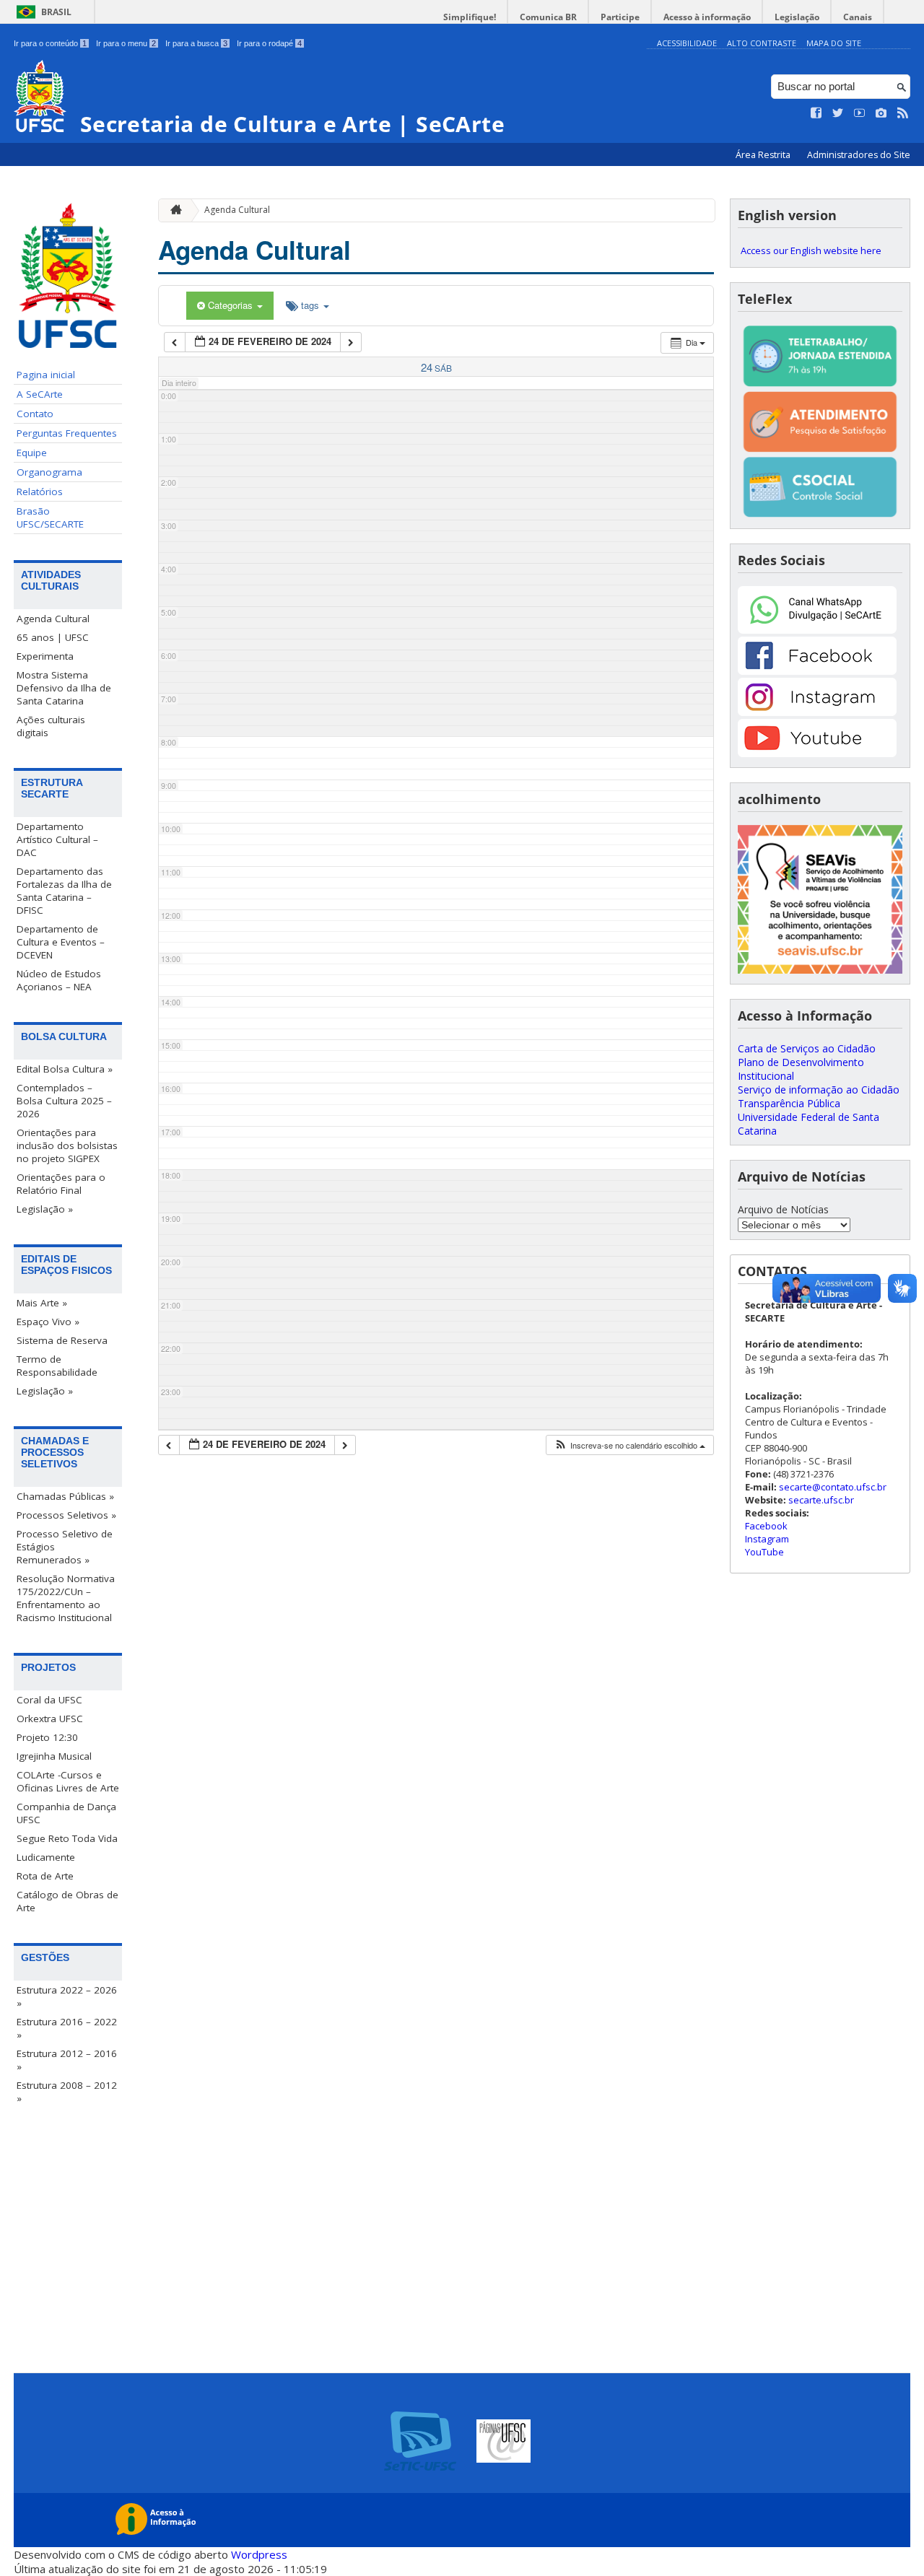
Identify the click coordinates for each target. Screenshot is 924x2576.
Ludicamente (46, 1857)
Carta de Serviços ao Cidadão (807, 1048)
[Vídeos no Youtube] (860, 113)
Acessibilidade (687, 43)
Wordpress (259, 2554)
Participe (620, 17)
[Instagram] (817, 712)
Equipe (32, 453)
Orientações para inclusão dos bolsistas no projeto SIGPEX (67, 1145)
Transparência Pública (789, 1103)
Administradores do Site (859, 155)
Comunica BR (548, 17)
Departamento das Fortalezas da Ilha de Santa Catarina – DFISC (64, 891)
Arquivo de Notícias (783, 1209)
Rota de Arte (45, 1876)
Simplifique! (470, 17)
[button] (629, 1445)
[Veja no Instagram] (881, 113)
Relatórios (40, 492)
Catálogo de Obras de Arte (67, 1901)
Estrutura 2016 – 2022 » (67, 2028)
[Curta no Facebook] (816, 113)
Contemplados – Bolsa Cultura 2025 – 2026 (64, 1101)
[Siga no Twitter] (838, 113)
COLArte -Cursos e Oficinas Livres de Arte (68, 1781)
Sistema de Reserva (62, 1340)
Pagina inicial (46, 375)
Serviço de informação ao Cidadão (819, 1090)
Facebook (766, 1526)
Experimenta (45, 656)
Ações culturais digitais (51, 726)
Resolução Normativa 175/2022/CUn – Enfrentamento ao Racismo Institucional (66, 1598)
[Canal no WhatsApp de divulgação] (817, 630)
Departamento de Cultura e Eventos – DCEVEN (61, 942)
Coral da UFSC (49, 1700)
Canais (858, 17)
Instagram (767, 1539)
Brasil (56, 12)
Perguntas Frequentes (67, 433)
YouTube (764, 1552)
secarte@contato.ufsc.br (833, 1487)
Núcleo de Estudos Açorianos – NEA (59, 980)
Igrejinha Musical (54, 1756)
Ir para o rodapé (269, 43)
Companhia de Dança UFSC (66, 1813)
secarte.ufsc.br (821, 1500)
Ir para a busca (196, 43)
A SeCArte (40, 394)
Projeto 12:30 (47, 1737)
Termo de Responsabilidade (57, 1366)
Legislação (797, 17)
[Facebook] (817, 671)
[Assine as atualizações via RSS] (903, 113)
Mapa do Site (834, 43)
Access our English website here (811, 250)
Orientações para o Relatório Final (61, 1184)
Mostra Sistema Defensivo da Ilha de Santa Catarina (64, 688)
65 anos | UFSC (53, 637)
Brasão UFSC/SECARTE (50, 518)
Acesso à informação (707, 17)
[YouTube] (817, 753)
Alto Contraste (762, 43)
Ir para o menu (126, 43)
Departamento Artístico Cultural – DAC (57, 839)
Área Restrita (764, 155)
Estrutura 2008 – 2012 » (67, 2092)
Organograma (49, 472)
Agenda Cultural (53, 619)
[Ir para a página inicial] (173, 210)
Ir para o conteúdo (50, 43)
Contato (35, 414)
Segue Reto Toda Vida (67, 1838)
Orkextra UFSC (50, 1719)
